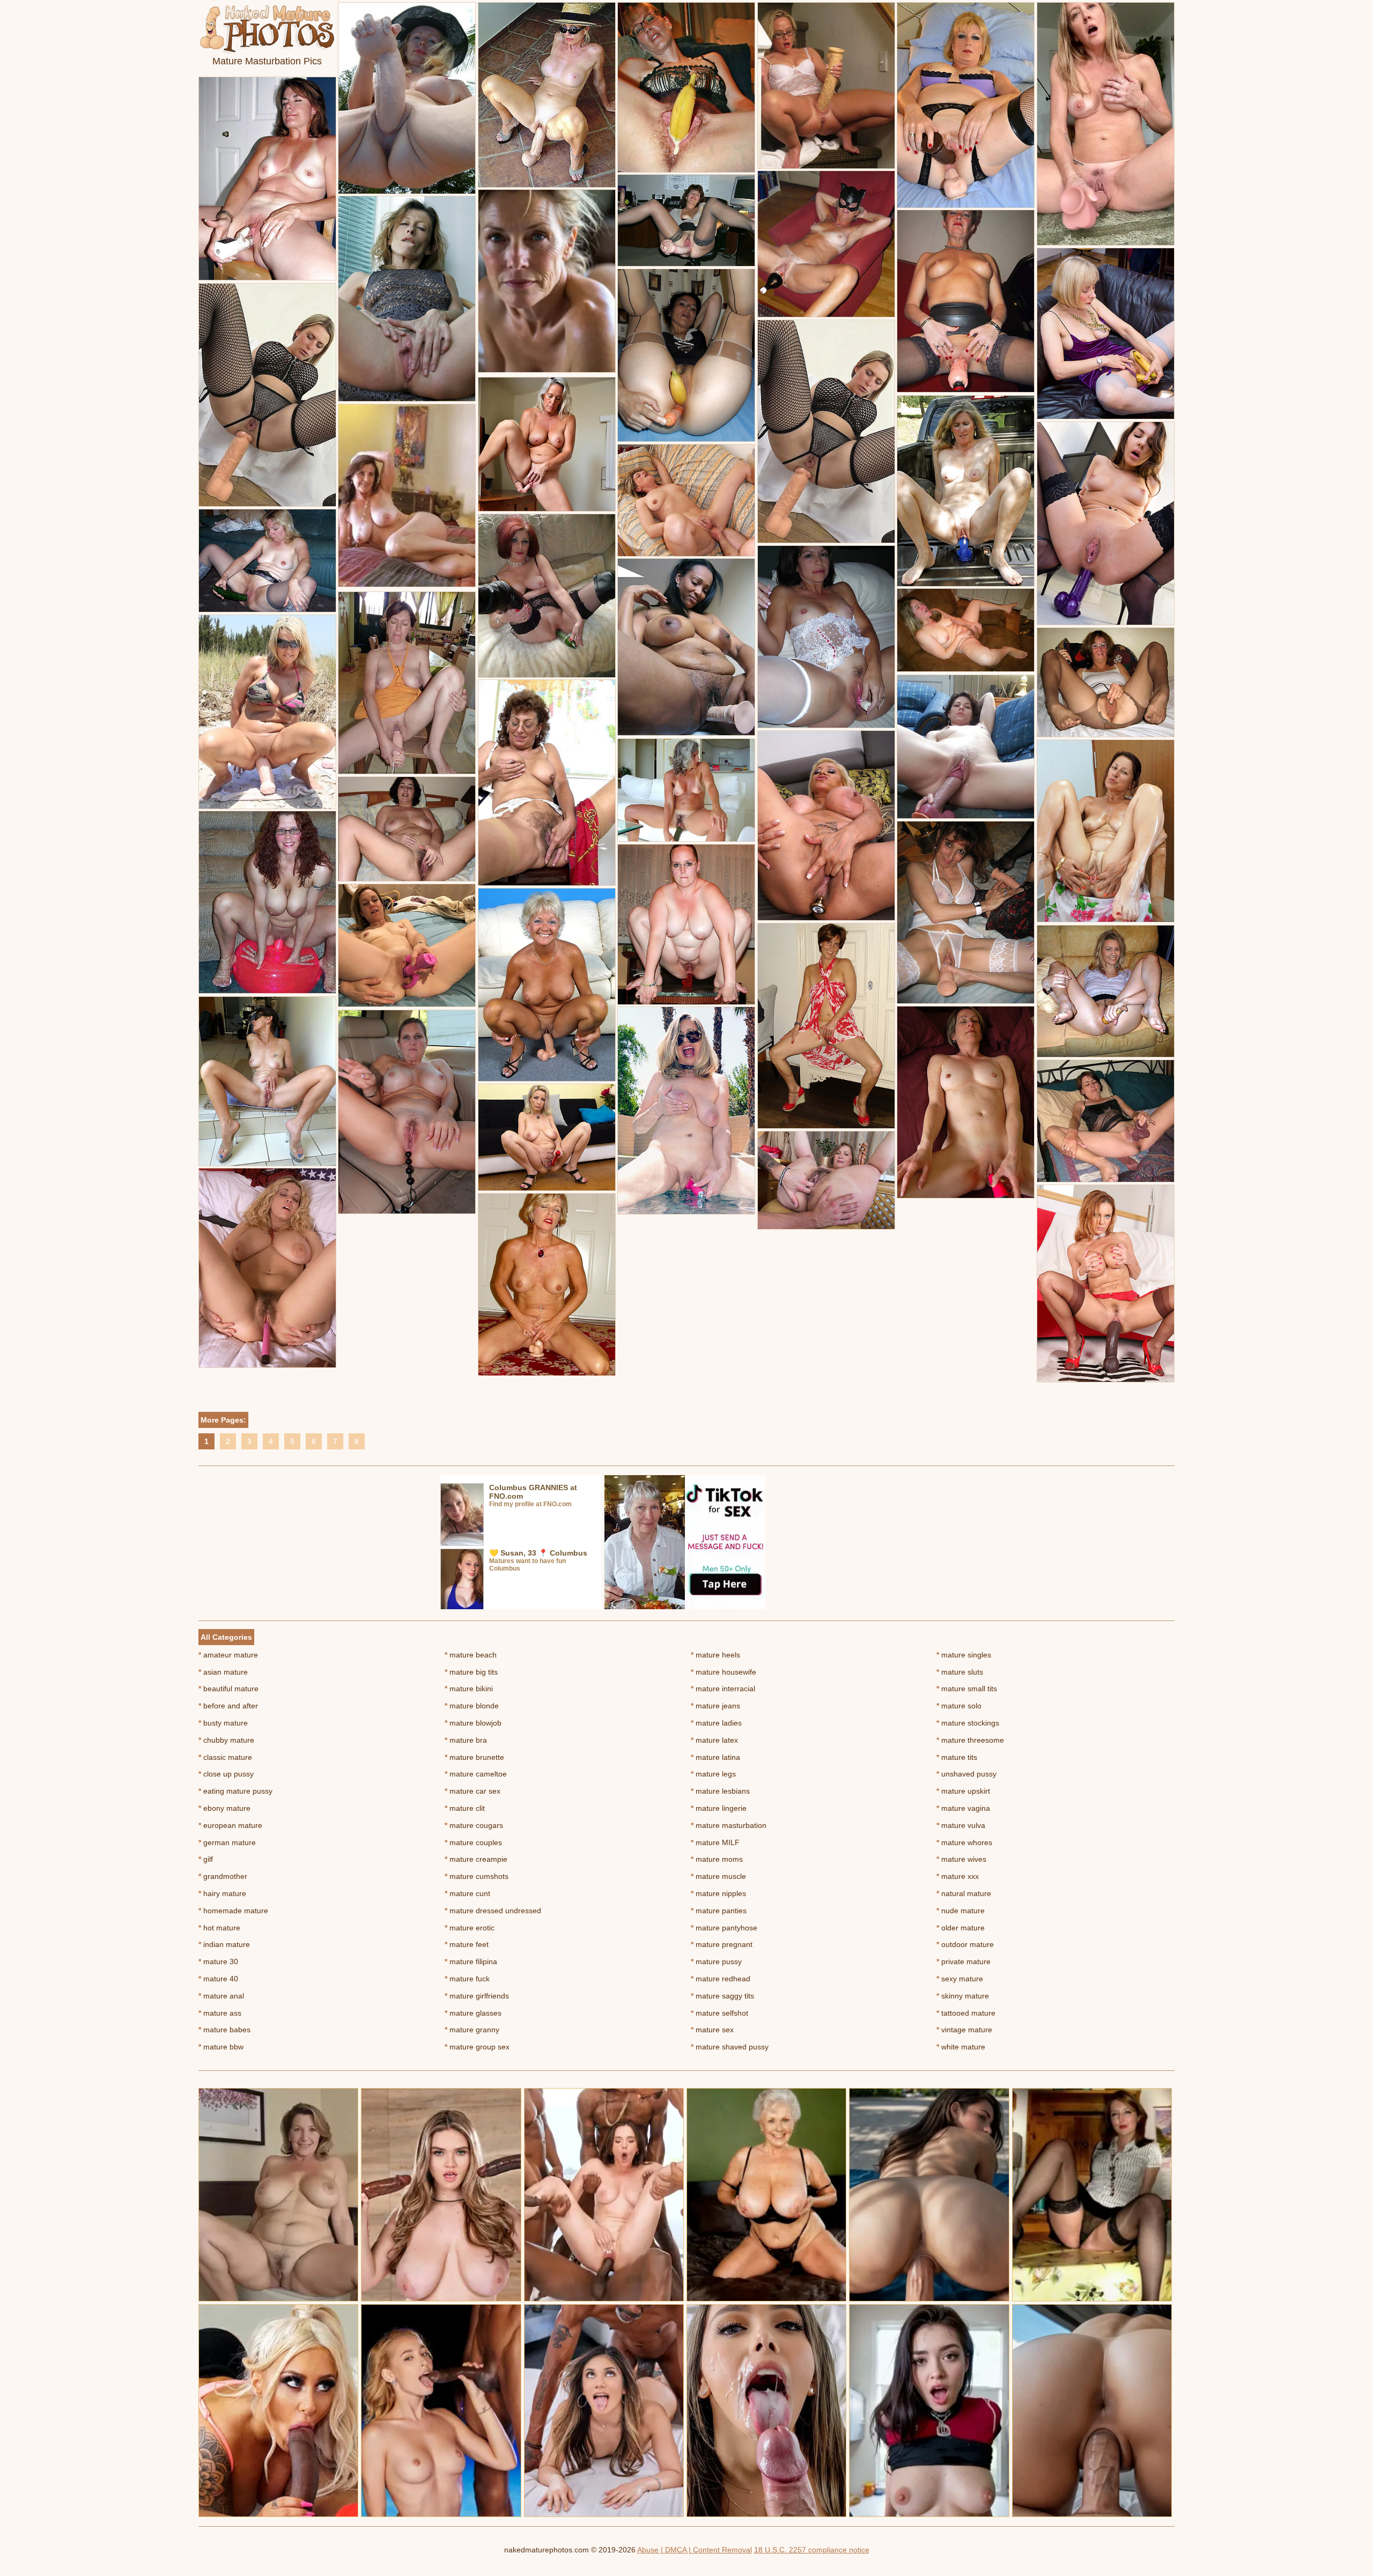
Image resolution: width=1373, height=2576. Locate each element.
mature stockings (968, 1723)
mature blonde (472, 1706)
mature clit (465, 1808)
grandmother (223, 1876)
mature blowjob (473, 1723)
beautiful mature (228, 1689)
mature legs (713, 1774)
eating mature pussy (235, 1791)
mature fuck (467, 1979)
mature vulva (961, 1825)
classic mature (225, 1757)
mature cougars (474, 1825)
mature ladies (716, 1723)
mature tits (957, 1757)
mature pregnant (722, 1944)
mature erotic (470, 1928)
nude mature (961, 1911)
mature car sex (473, 1791)
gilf (206, 1859)
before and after (228, 1706)
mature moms (717, 1859)
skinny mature (963, 1996)
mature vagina (963, 1808)
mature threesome (970, 1740)
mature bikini (469, 1689)
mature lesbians (720, 1791)
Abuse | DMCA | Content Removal (695, 2550)
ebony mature (224, 1808)
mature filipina (471, 1961)
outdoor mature (965, 1944)
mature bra (466, 1740)
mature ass (220, 2013)
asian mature (223, 1672)
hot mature (219, 1928)
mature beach (471, 1655)
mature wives (961, 1859)
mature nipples (718, 1893)
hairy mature (222, 1893)
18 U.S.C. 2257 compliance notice (812, 2550)
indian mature (224, 1944)
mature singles (964, 1655)
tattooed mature (966, 2013)
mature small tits (967, 1689)
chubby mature (226, 1740)
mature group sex (477, 2047)
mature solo (959, 1706)
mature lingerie (719, 1808)
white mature (961, 2047)
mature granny (472, 2030)
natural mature (964, 1893)
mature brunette (474, 1757)
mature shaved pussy (730, 2047)
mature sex (712, 2030)
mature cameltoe (476, 1774)
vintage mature (964, 2030)
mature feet (467, 1944)
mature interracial (723, 1689)
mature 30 (218, 1961)
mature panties (719, 1911)
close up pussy (226, 1774)
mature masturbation (729, 1825)
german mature (227, 1842)
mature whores (964, 1842)
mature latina (715, 1757)
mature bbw (221, 2047)
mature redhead (721, 1979)
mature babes (224, 2030)
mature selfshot (719, 2013)
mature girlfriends (477, 1996)
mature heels (715, 1655)
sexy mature (960, 1979)
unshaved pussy (966, 1774)
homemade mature (233, 1911)
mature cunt (467, 1893)
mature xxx (958, 1876)
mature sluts (960, 1672)
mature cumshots (477, 1876)
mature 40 (218, 1979)
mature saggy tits (722, 1996)
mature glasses (473, 2013)
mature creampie (476, 1859)
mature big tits (471, 1672)
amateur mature (228, 1655)
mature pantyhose (724, 1928)
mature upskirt (963, 1791)
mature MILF (715, 1842)
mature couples (473, 1842)
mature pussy (716, 1961)
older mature (961, 1928)
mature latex (714, 1740)
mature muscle (718, 1876)
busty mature (223, 1723)
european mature (230, 1825)
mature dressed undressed (493, 1911)
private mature (964, 1961)
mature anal (221, 1996)
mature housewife (724, 1672)
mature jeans (715, 1706)
